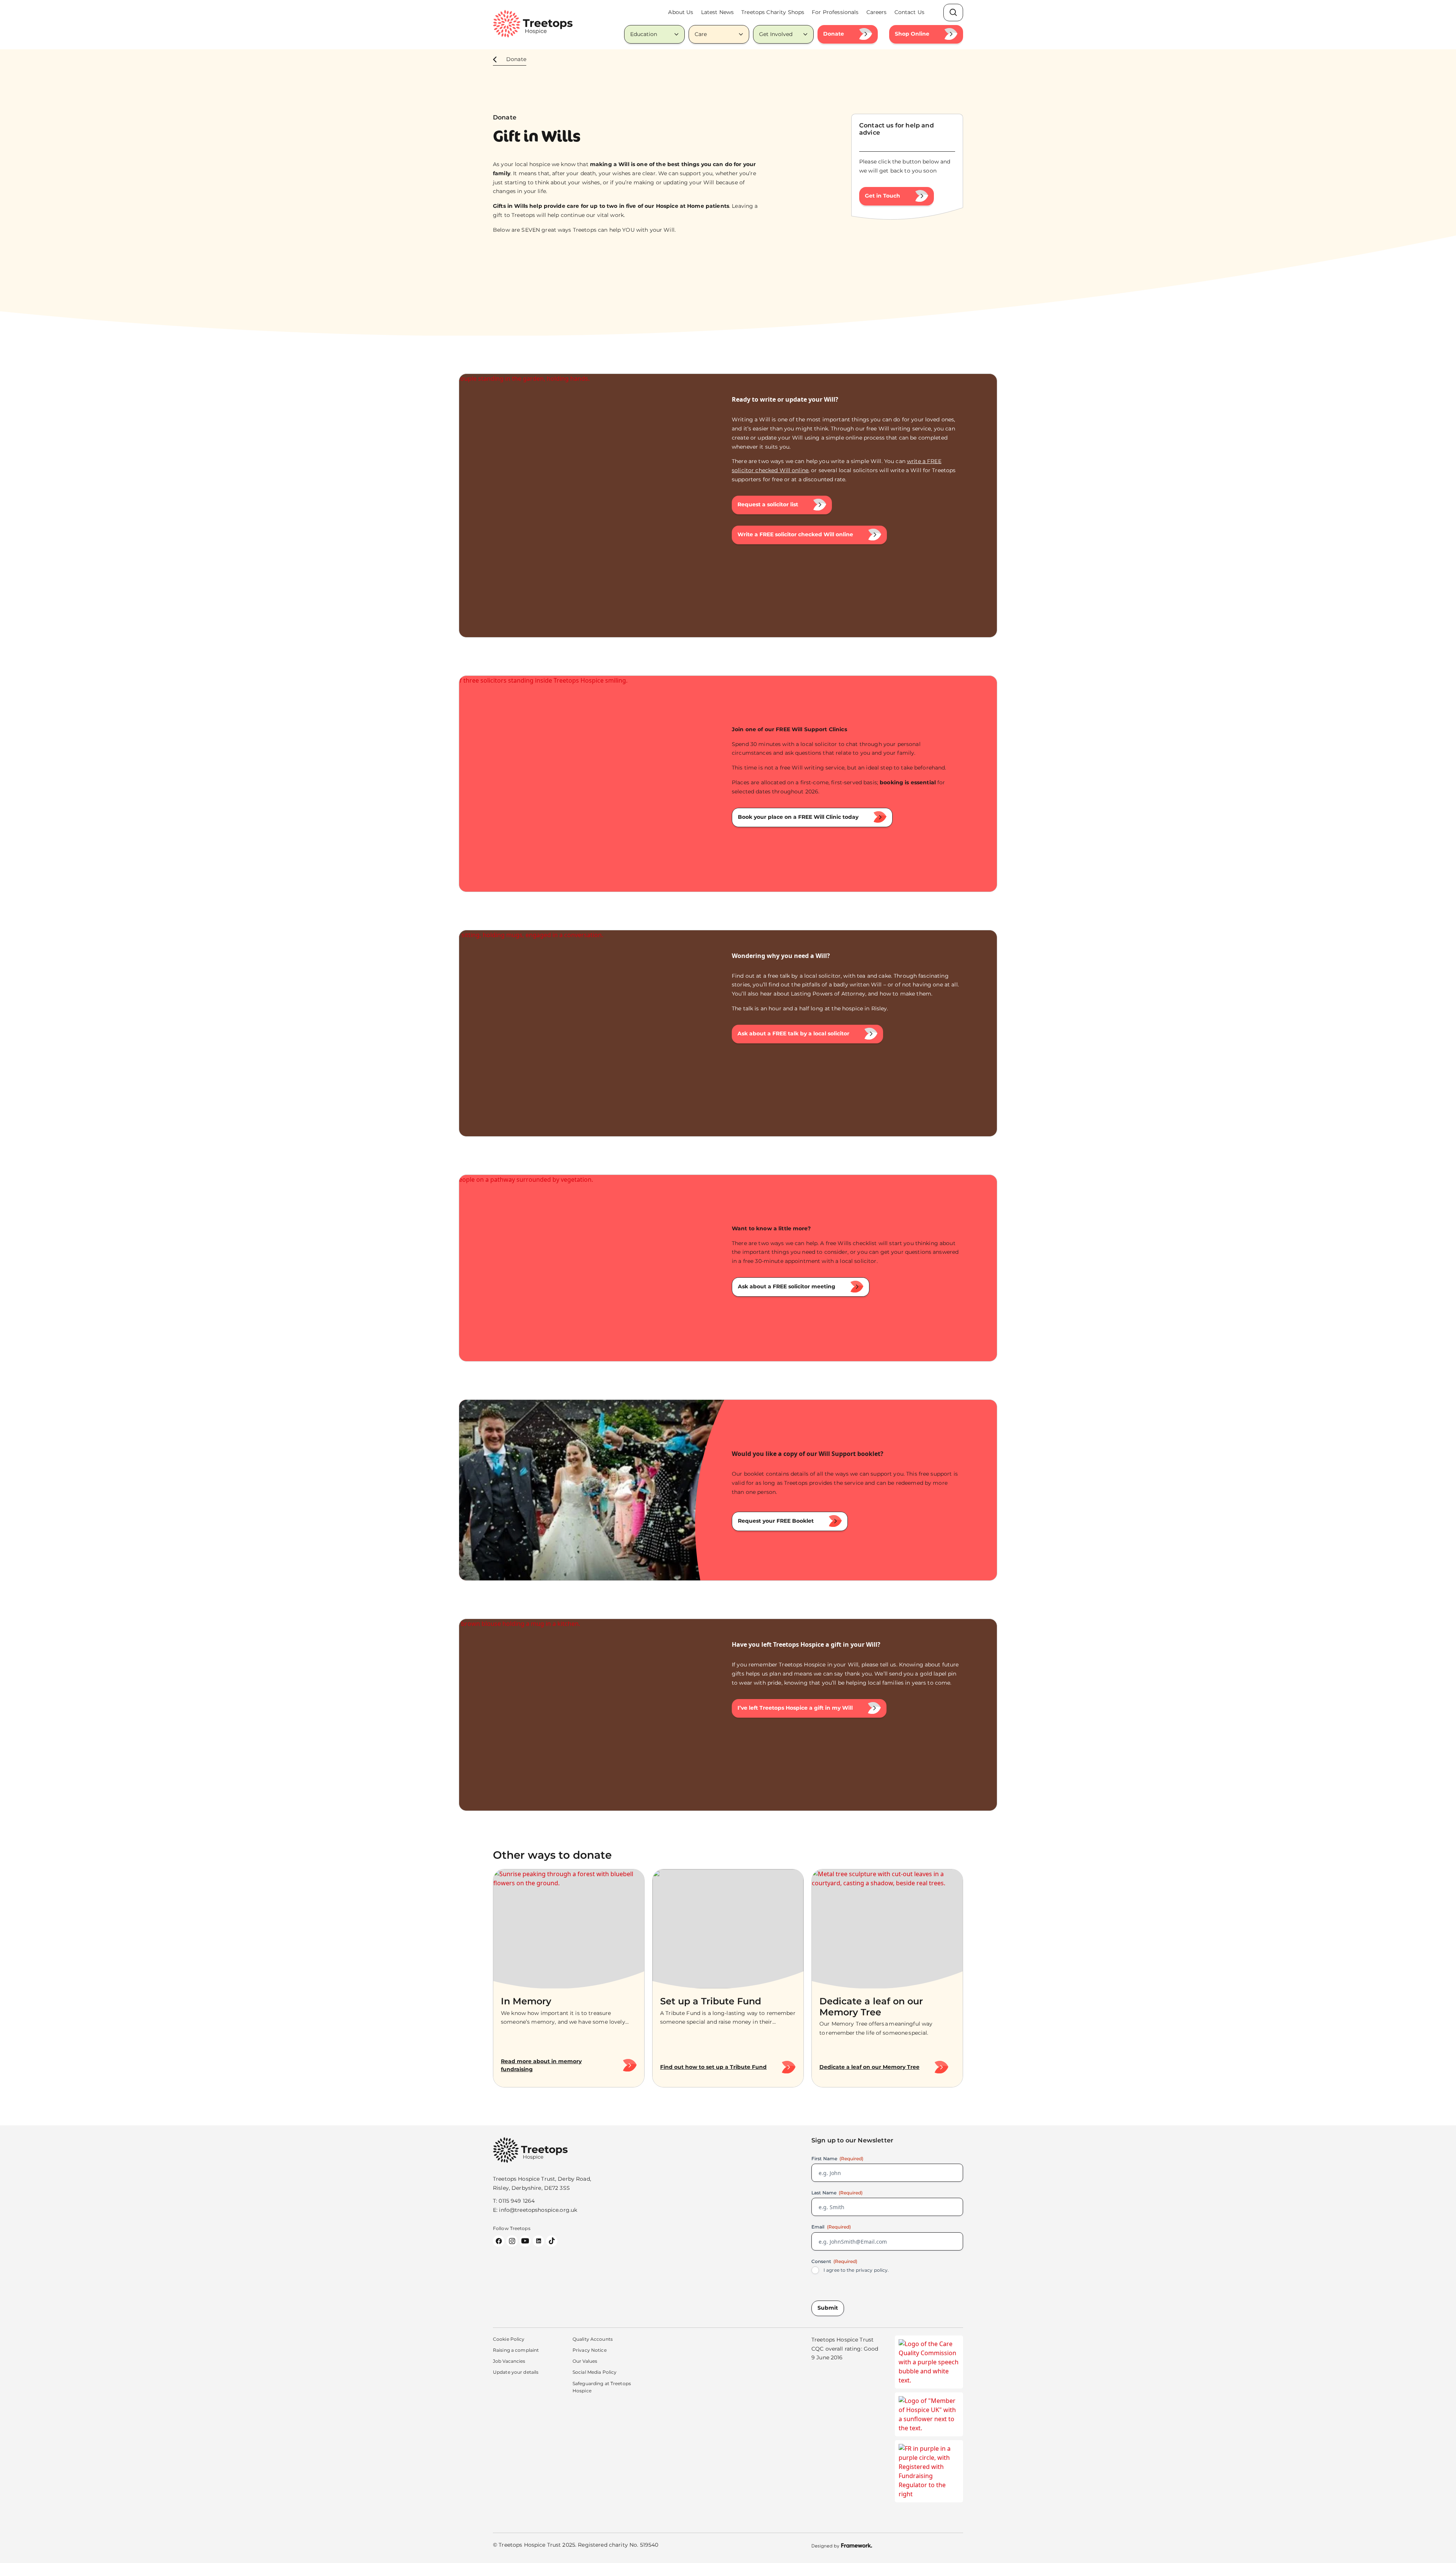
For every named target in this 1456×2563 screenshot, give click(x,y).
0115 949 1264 (517, 2201)
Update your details (516, 2372)
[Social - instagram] (512, 2241)
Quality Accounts (593, 2339)
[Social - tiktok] (552, 2241)
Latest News (718, 12)
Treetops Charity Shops (773, 12)
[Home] (533, 24)
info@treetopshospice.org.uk (538, 2210)
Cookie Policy (509, 2339)
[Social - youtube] (525, 2241)
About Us (681, 12)
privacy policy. (872, 2270)
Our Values (585, 2361)
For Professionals (835, 12)
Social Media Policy (595, 2372)
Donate (516, 59)
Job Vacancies (509, 2361)
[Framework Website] (842, 2545)
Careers (877, 12)
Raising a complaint (516, 2350)
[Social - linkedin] (538, 2241)
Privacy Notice (590, 2350)
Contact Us (909, 12)
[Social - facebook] (499, 2241)
